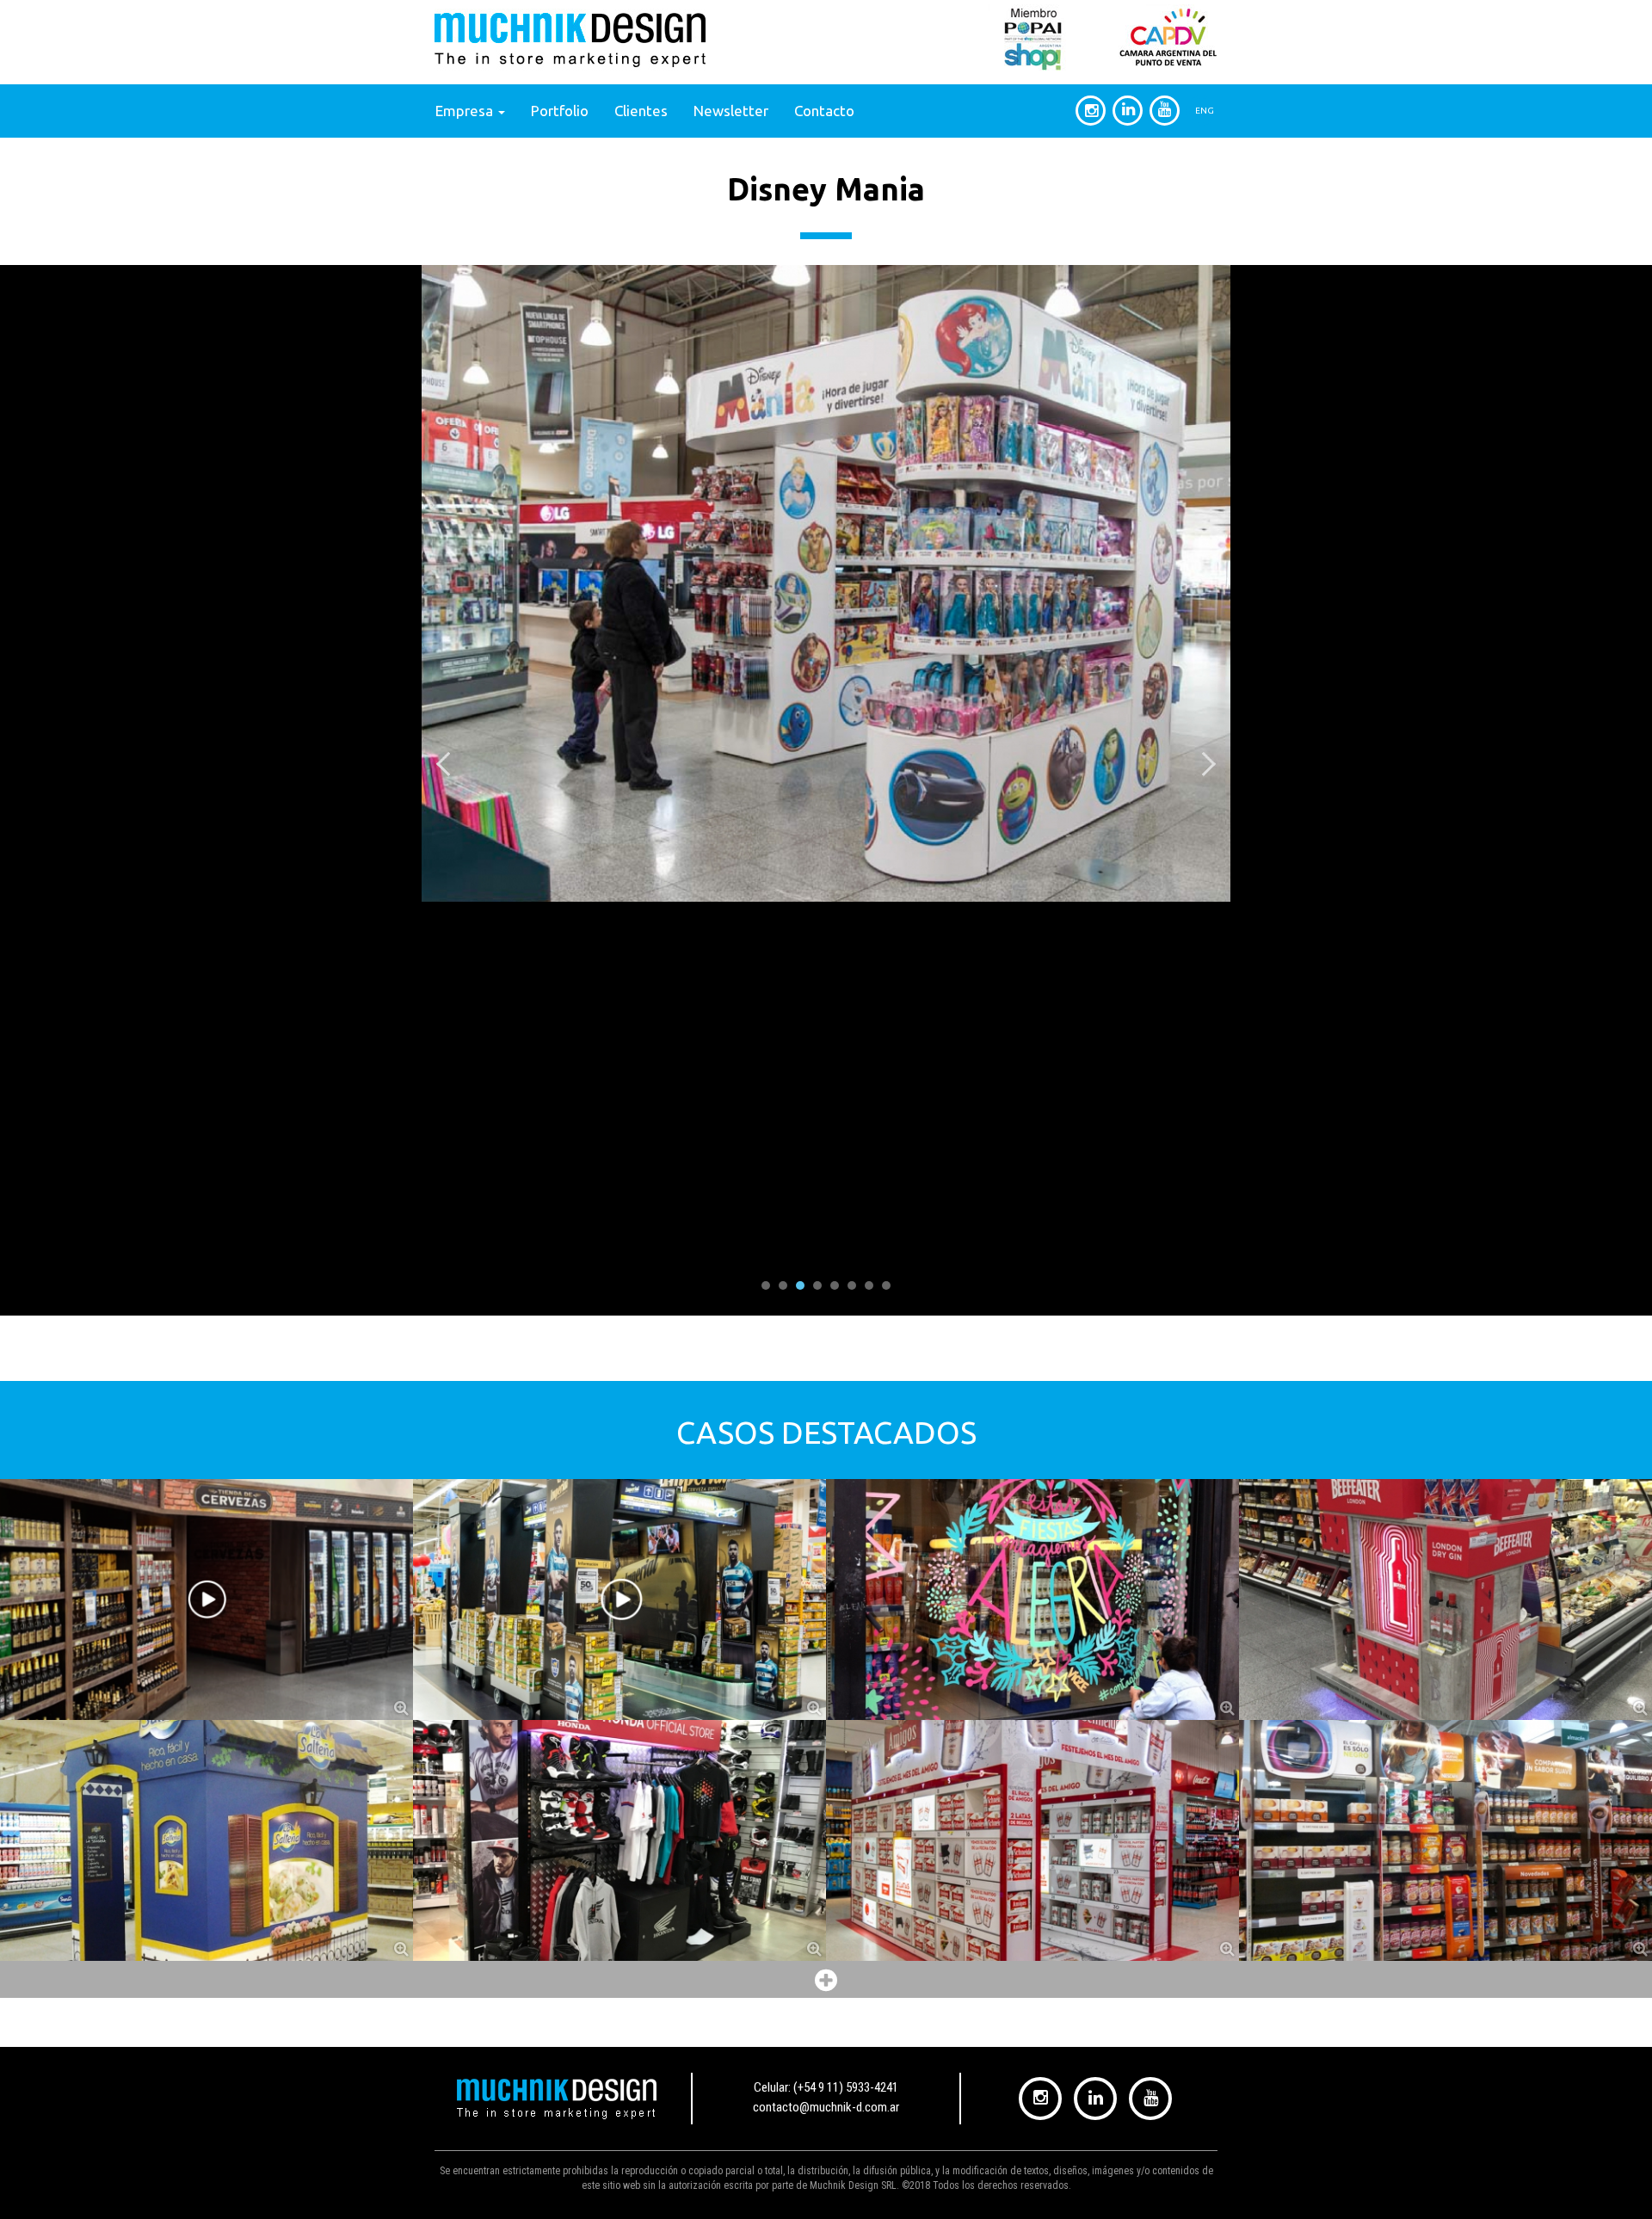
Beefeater (1446, 1524)
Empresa (466, 111)
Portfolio (560, 111)
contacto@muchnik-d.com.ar (826, 2107)
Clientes (641, 111)
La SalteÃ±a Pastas (207, 1765)
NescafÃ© (1446, 1765)
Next (1208, 764)
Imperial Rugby (619, 1524)
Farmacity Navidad (1032, 1524)
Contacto (824, 111)
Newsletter (731, 111)
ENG (1205, 111)
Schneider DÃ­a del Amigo (1032, 1765)
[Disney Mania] (826, 583)
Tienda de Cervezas (207, 1524)
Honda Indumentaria (619, 1765)
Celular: (826, 2087)
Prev (444, 764)
